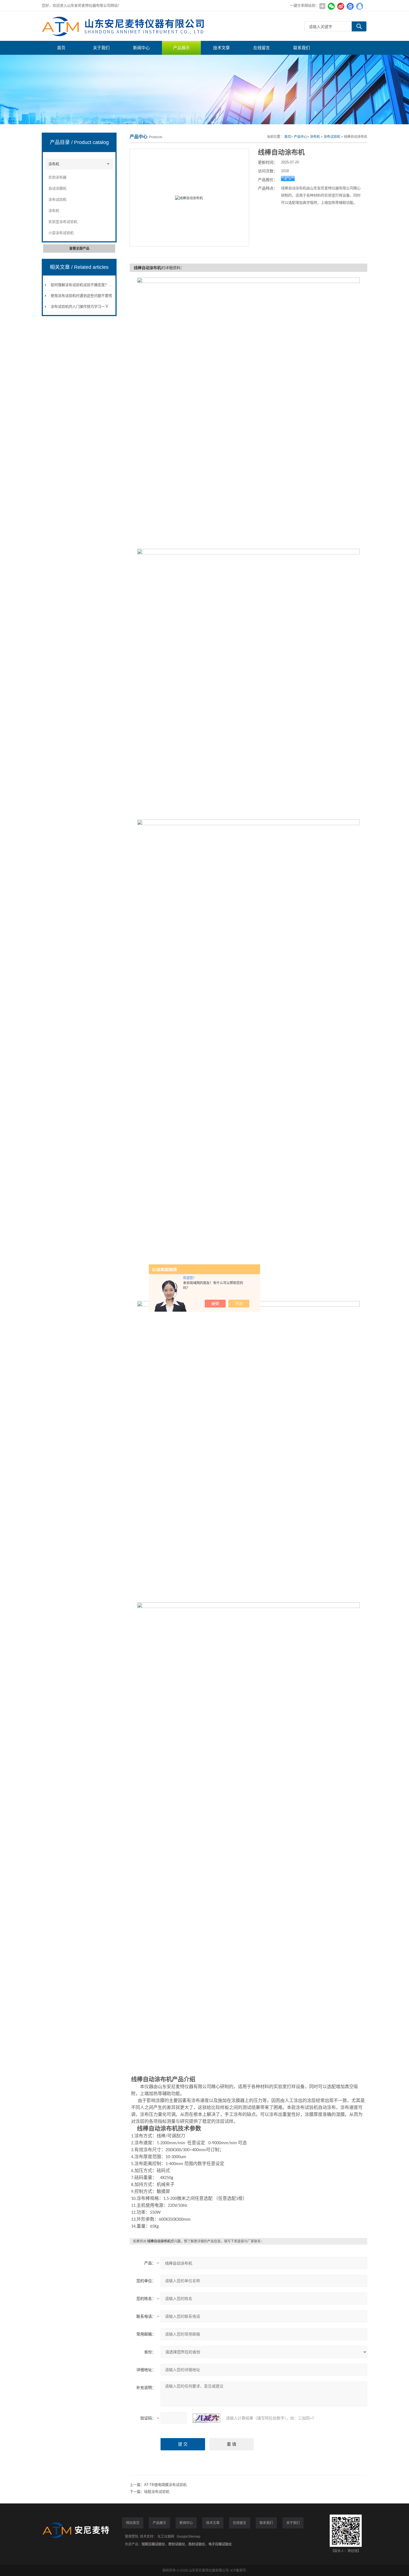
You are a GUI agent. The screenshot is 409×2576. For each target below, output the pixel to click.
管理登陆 (132, 2537)
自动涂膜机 (57, 188)
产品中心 (300, 137)
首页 (61, 48)
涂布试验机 (57, 199)
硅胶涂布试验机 (157, 2492)
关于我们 (101, 48)
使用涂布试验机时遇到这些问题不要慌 (81, 296)
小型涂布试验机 (61, 233)
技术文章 (221, 48)
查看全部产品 (79, 249)
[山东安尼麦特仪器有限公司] (125, 26)
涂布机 (54, 164)
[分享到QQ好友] (359, 6)
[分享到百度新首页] (350, 6)
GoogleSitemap (189, 2537)
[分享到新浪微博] (341, 6)
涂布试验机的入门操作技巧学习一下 (80, 307)
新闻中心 (141, 48)
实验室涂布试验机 (63, 222)
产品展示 (181, 48)
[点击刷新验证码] (206, 2418)
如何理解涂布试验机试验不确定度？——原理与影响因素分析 (99, 285)
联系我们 (302, 48)
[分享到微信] (331, 6)
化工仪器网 (166, 2537)
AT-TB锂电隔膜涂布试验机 (165, 2485)
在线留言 (262, 48)
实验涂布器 (57, 177)
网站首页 (133, 2523)
